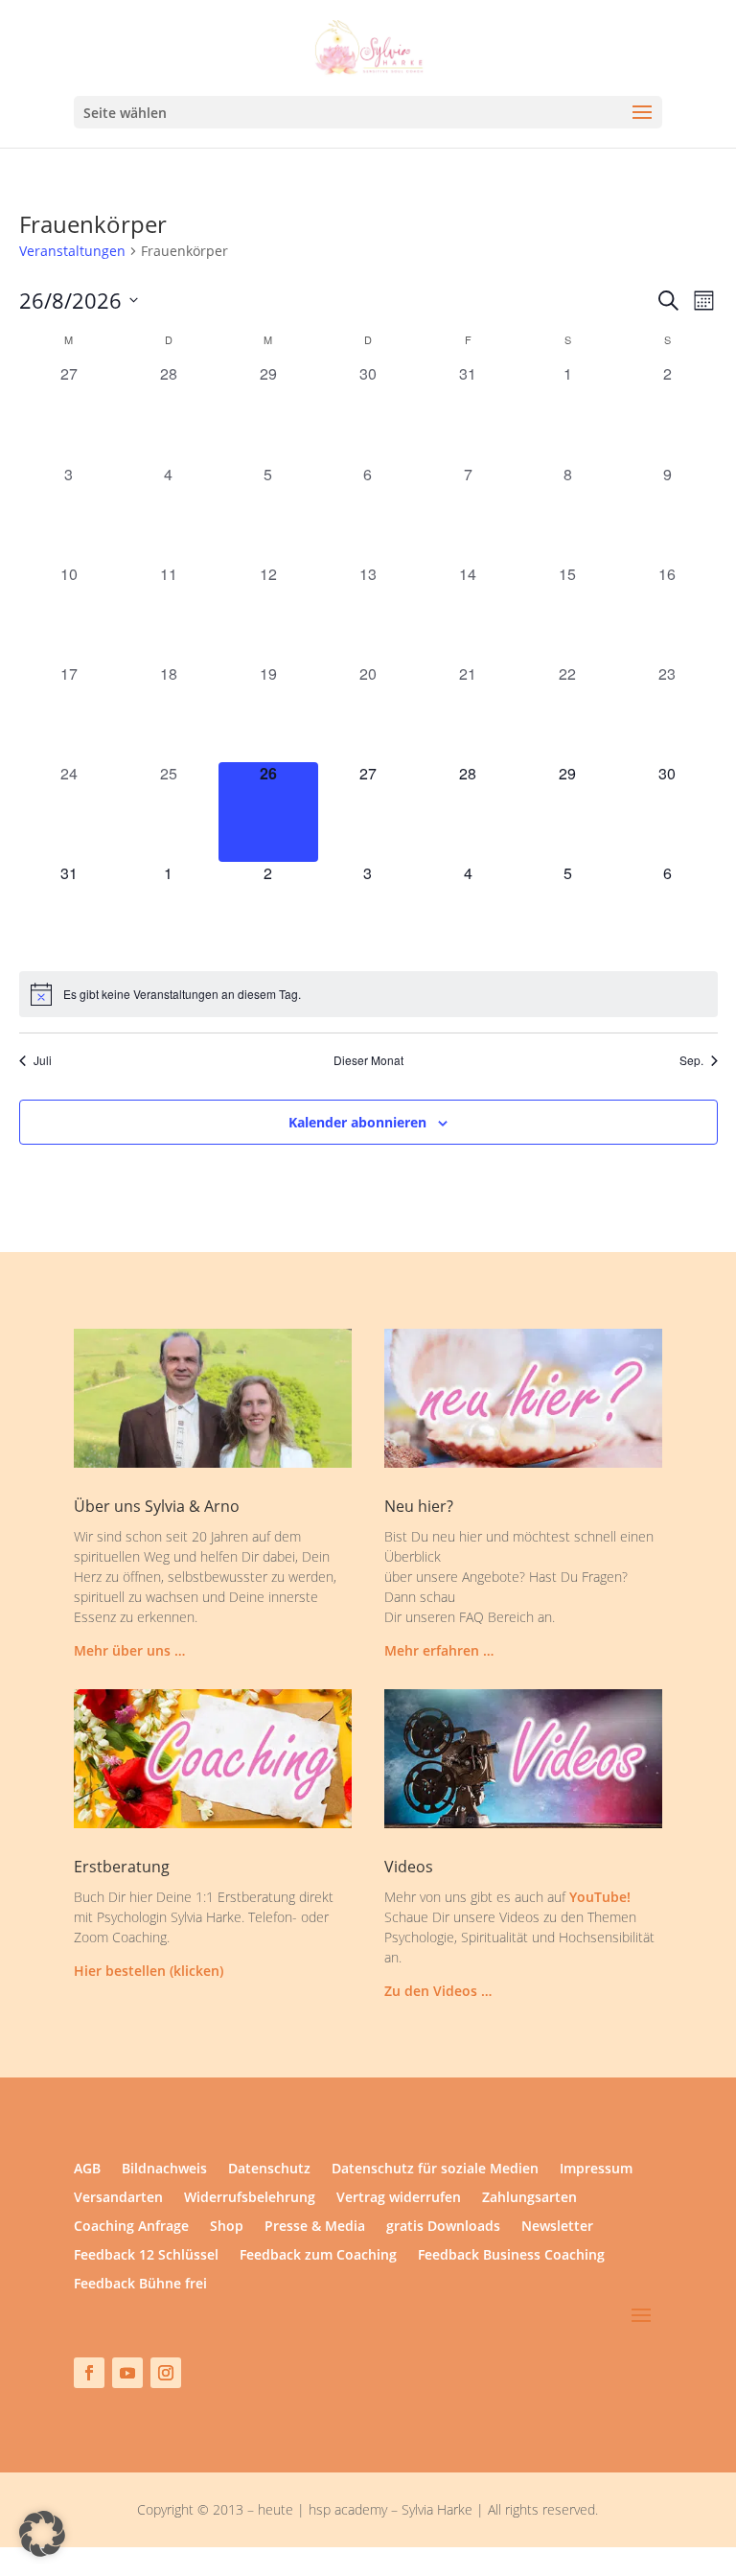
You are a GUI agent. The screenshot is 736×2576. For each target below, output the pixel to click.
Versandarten (118, 2198)
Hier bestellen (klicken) (149, 1971)
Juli (43, 1060)
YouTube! (600, 1897)
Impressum (596, 2170)
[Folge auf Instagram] (166, 2373)
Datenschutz (269, 2170)
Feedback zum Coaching (318, 2256)
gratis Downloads (443, 2227)
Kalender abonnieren (357, 1122)
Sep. (691, 1060)
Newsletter (557, 2227)
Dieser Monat (368, 1060)
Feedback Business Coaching (511, 2256)
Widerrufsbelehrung (250, 2198)
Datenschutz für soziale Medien (435, 2170)
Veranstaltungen (72, 251)
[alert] (368, 994)
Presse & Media (315, 2227)
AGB (87, 2170)
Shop (227, 2227)
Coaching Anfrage (131, 2227)
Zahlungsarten (529, 2198)
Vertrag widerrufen (399, 2198)
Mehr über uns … (129, 1650)
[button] (42, 2534)
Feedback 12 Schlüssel (146, 2256)
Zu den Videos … (438, 1991)
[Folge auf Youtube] (127, 2373)
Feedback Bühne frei (140, 2285)
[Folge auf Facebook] (89, 2373)
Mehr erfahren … (439, 1650)
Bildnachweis (164, 2170)
